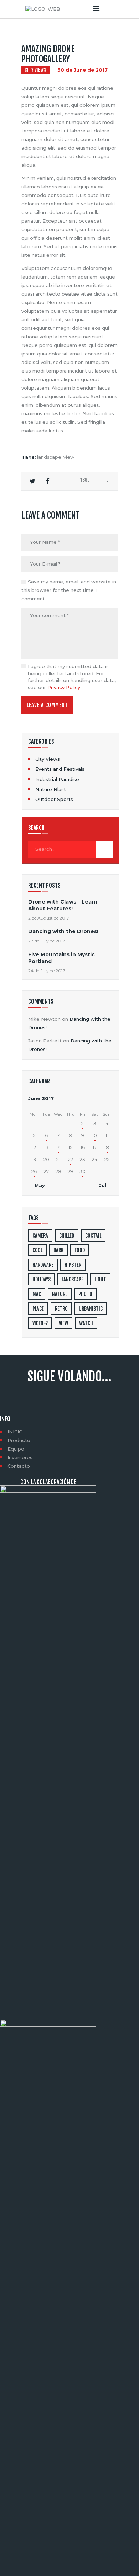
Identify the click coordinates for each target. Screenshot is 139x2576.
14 (58, 1147)
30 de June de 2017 (83, 70)
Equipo (16, 1449)
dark (58, 1250)
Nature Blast (51, 789)
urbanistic (91, 1309)
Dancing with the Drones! (63, 931)
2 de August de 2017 (49, 918)
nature (60, 1294)
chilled (67, 1236)
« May (38, 1185)
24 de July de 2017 (47, 971)
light (100, 1279)
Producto (19, 1440)
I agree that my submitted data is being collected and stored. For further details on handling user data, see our (72, 677)
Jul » (105, 1185)
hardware (43, 1265)
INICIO (15, 1432)
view (69, 457)
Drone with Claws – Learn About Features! (63, 905)
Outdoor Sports (54, 799)
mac (37, 1294)
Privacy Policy (64, 687)
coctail (93, 1236)
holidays (42, 1279)
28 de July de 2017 (47, 941)
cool (37, 1250)
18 (107, 1147)
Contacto (19, 1466)
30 (83, 1171)
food (80, 1250)
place (38, 1309)
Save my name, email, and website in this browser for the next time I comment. (69, 590)
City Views (35, 70)
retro (61, 1309)
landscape (49, 457)
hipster (73, 1265)
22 (71, 1159)
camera (40, 1236)
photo (85, 1294)
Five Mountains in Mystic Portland (61, 958)
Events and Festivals (60, 769)
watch (86, 1323)
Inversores (20, 1457)
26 (34, 1171)
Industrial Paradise (57, 779)
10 (95, 1135)
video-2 (40, 1323)
